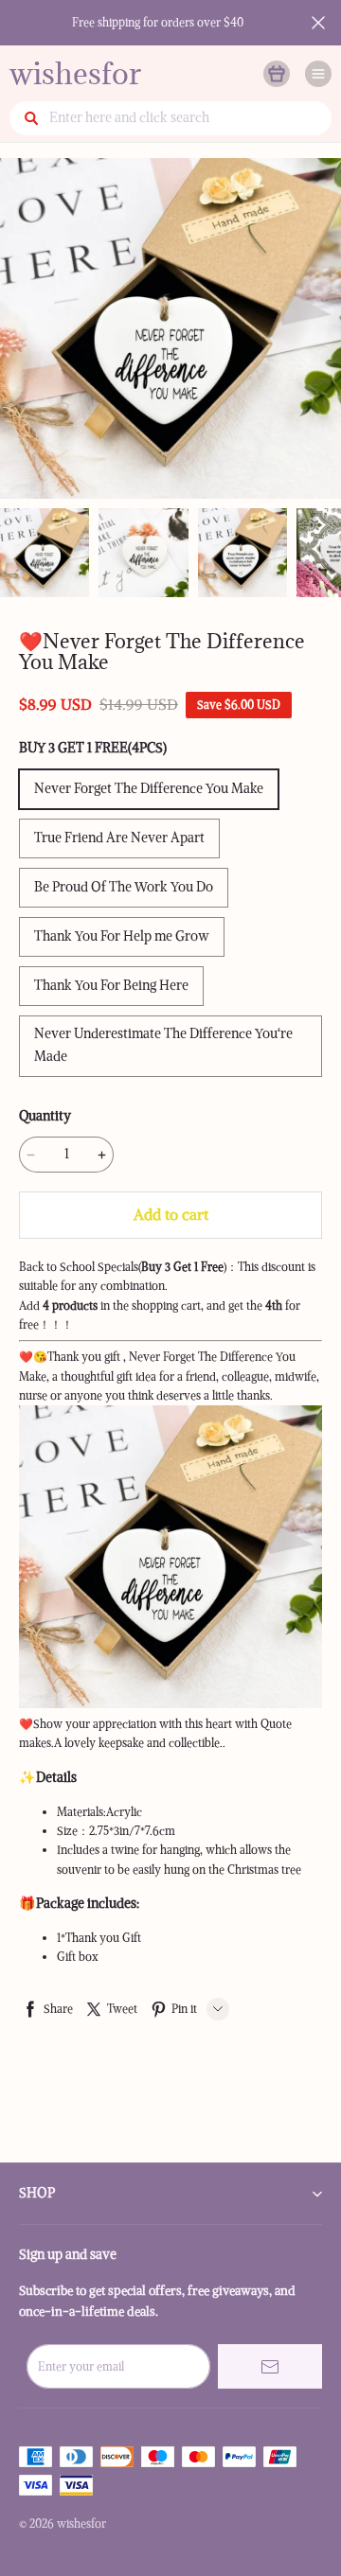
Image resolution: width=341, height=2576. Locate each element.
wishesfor (75, 73)
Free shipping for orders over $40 (158, 22)
